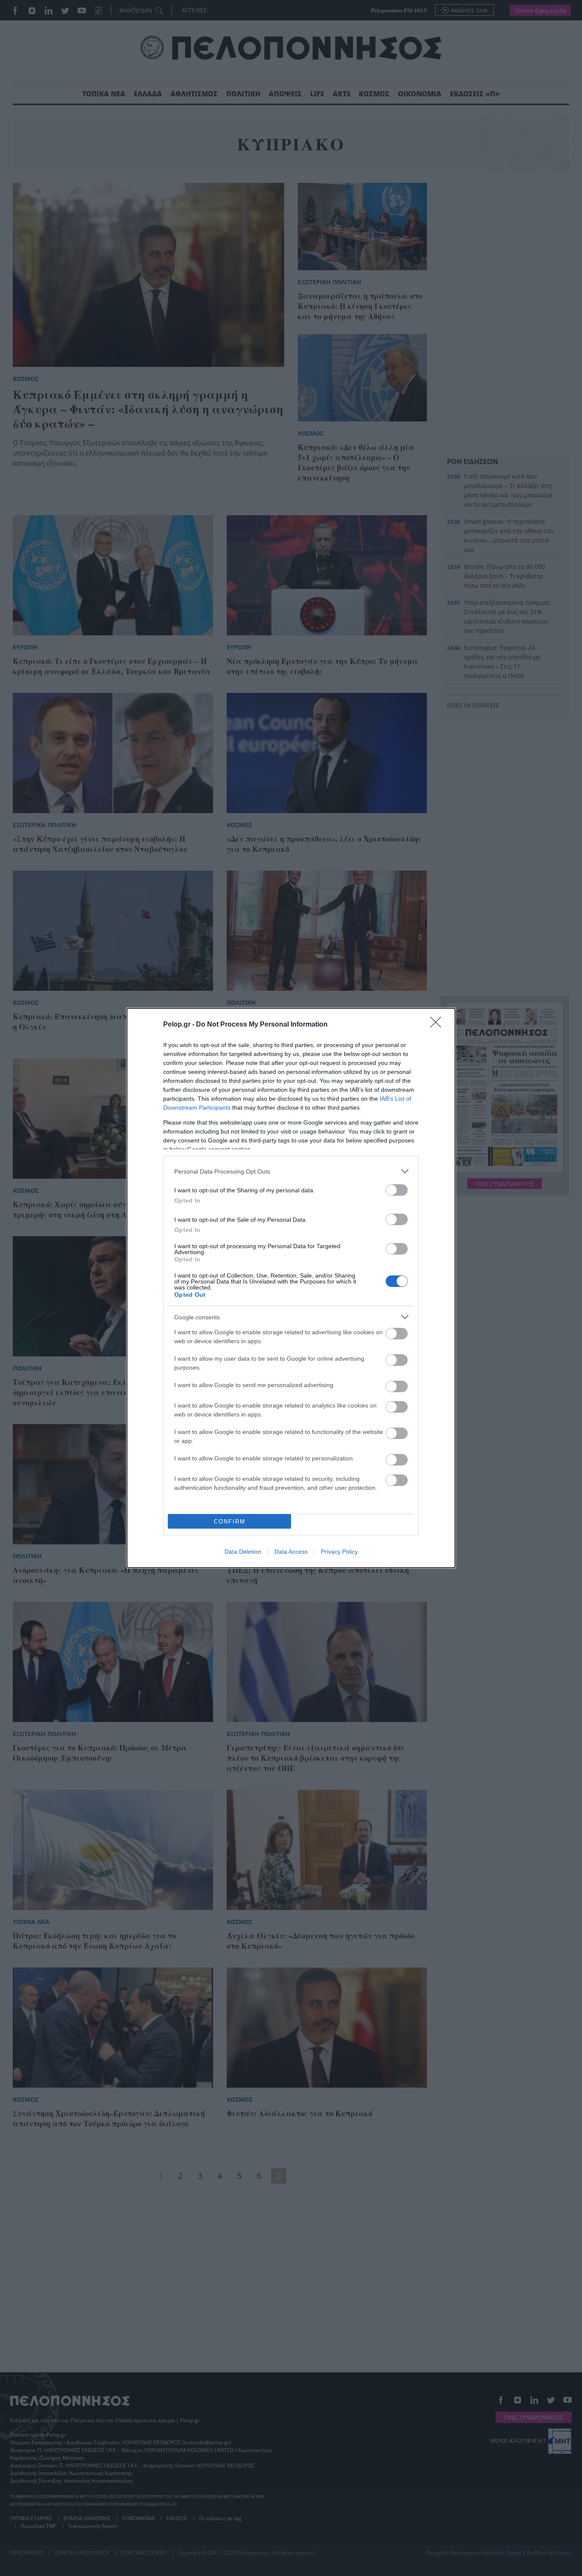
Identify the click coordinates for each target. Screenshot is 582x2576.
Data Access (291, 1552)
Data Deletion (243, 1552)
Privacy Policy (339, 1552)
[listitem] (291, 1171)
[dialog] (291, 1288)
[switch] (397, 1190)
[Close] (438, 1025)
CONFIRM (230, 1522)
